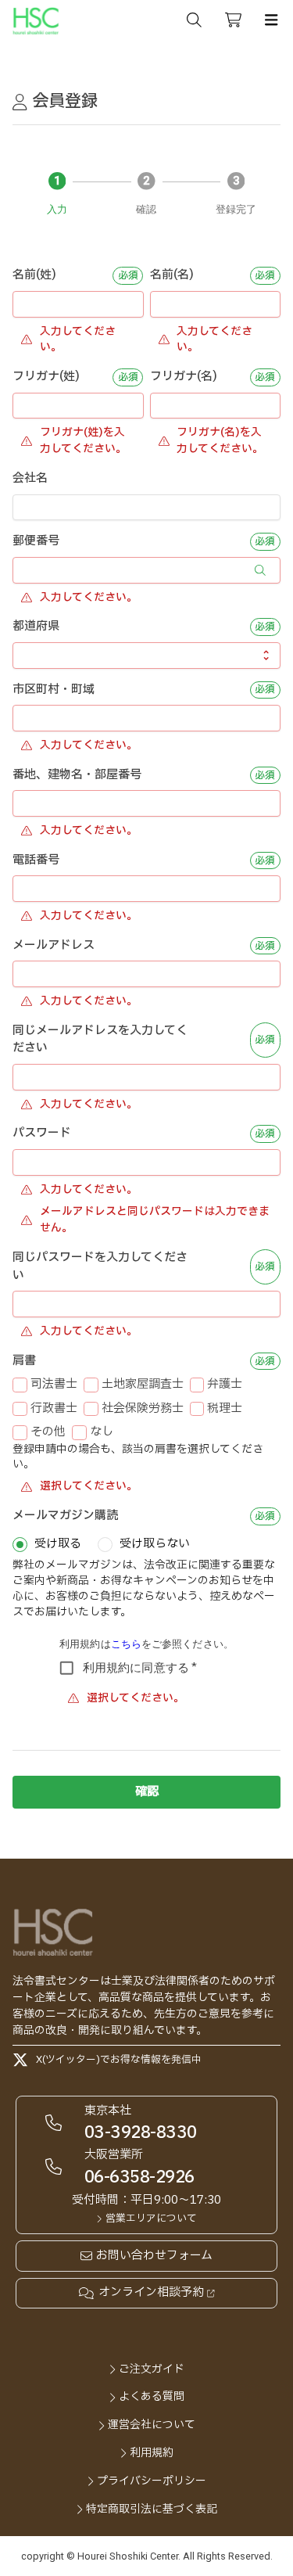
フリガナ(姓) (46, 377)
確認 (147, 1792)
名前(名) (172, 275)
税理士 (225, 1409)
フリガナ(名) (184, 377)
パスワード (42, 1134)
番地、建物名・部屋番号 (77, 775)
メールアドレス (54, 946)
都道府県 (36, 627)
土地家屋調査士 (143, 1385)
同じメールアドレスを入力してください (100, 1040)
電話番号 (36, 860)
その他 (48, 1432)
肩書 (24, 1361)
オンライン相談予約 (151, 2293)
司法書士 (54, 1385)
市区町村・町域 (54, 690)
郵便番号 (36, 541)
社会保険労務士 (143, 1409)
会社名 (30, 479)
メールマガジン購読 (65, 1516)
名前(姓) (34, 275)
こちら (126, 1644)
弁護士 (225, 1385)
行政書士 (54, 1409)
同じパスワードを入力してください (100, 1267)
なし (102, 1432)
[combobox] (138, 656)
